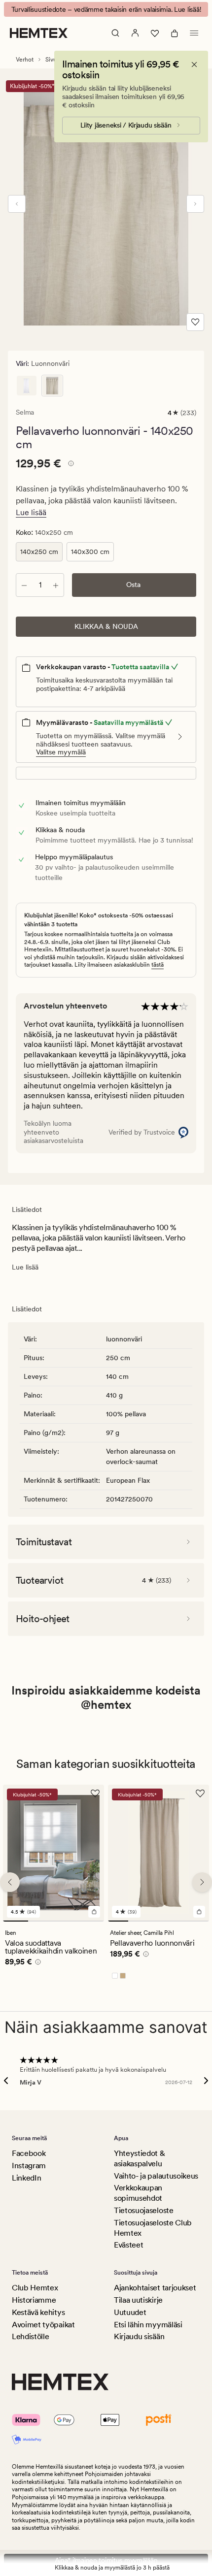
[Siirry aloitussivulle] (39, 33)
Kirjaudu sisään (139, 2336)
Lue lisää (31, 512)
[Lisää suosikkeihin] (195, 322)
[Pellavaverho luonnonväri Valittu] (52, 386)
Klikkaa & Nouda (106, 626)
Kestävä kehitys (38, 2312)
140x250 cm (39, 552)
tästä (158, 965)
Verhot (25, 60)
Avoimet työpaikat (43, 2325)
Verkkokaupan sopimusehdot (138, 2193)
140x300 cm (90, 552)
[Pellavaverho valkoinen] (27, 386)
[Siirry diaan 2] (41, 1921)
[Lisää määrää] (56, 585)
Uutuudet (130, 2312)
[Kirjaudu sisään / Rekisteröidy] (135, 33)
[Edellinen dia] (17, 204)
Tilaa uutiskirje (138, 2300)
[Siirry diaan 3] (66, 1921)
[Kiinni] (194, 65)
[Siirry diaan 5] (199, 1921)
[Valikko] (194, 33)
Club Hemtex (35, 2288)
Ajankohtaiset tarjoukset (155, 2288)
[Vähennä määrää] (24, 585)
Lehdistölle (30, 2336)
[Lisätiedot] (70, 465)
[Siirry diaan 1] (16, 1921)
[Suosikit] (155, 33)
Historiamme (34, 2300)
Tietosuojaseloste (144, 2210)
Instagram (29, 2166)
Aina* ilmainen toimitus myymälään (106, 2560)
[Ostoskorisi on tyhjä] (175, 33)
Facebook (29, 2153)
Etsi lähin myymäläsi (148, 2325)
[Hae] (115, 33)
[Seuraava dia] (195, 204)
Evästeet (128, 2245)
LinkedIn (26, 2178)
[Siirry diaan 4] (91, 1921)
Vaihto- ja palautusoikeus (156, 2176)
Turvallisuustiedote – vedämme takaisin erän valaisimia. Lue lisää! (106, 9)
